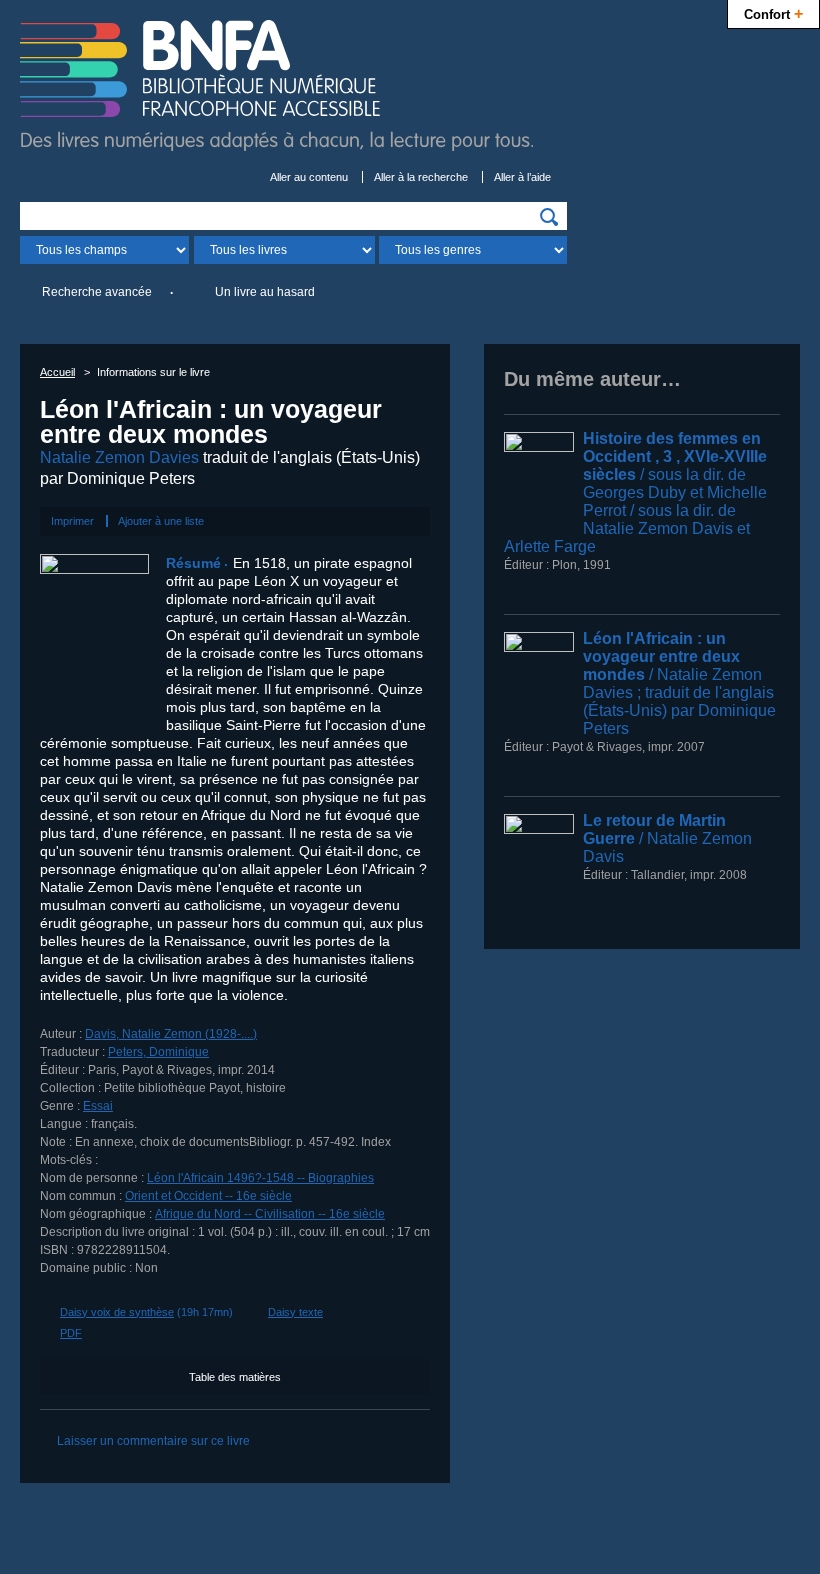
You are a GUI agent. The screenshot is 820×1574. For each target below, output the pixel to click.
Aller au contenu (309, 177)
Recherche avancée (97, 292)
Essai (98, 1106)
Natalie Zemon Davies (119, 457)
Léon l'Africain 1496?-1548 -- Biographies (260, 1178)
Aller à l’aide (522, 177)
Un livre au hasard (265, 292)
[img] (549, 217)
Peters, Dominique (158, 1052)
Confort (773, 13)
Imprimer (72, 521)
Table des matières (235, 1377)
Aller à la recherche (421, 177)
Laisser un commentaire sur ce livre (153, 1441)
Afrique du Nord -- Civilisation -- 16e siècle (270, 1214)
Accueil (57, 372)
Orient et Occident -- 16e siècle (208, 1196)
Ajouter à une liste (161, 521)
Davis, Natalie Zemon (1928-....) (171, 1034)
